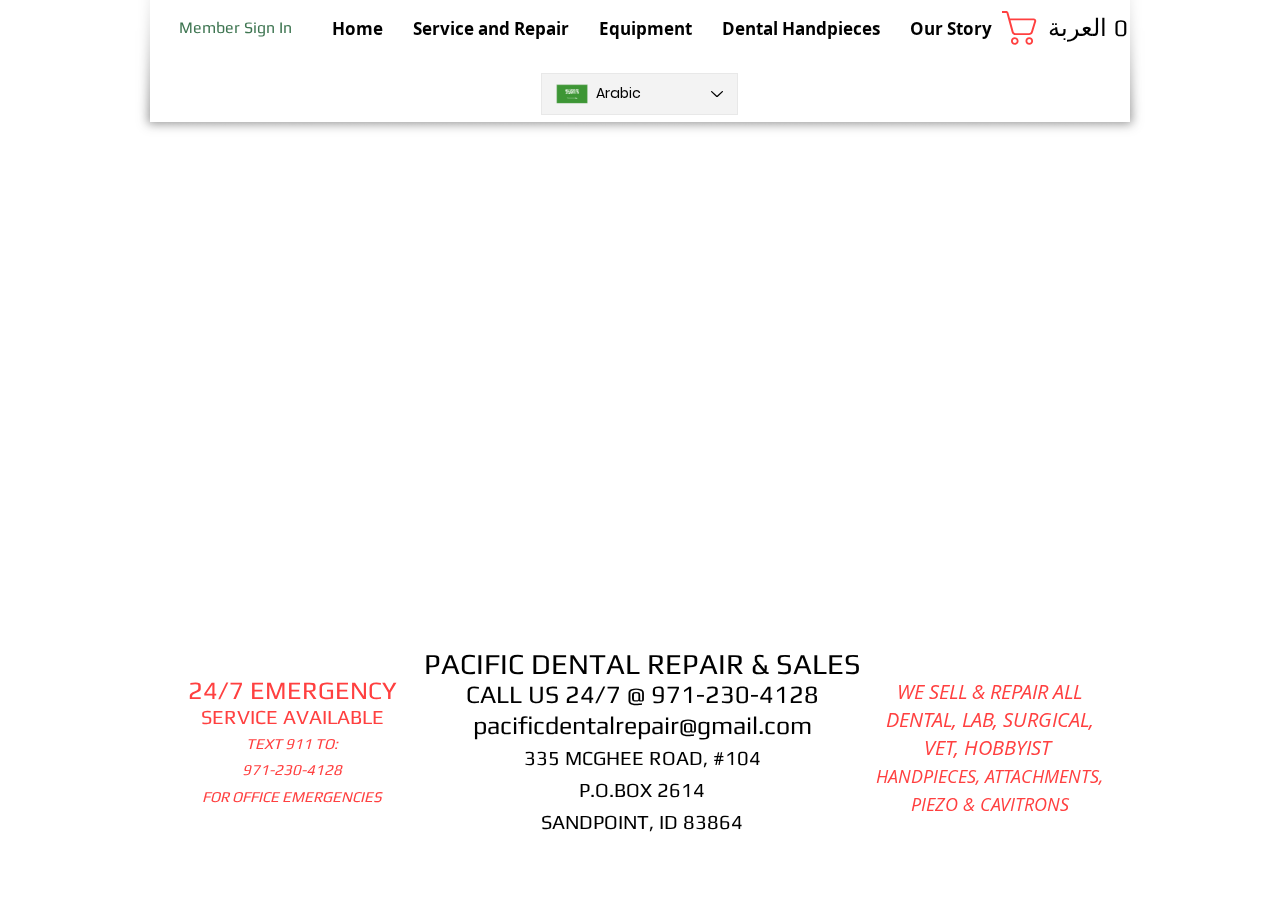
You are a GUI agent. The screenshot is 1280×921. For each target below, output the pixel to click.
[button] (1066, 28)
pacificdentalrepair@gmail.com (642, 725)
